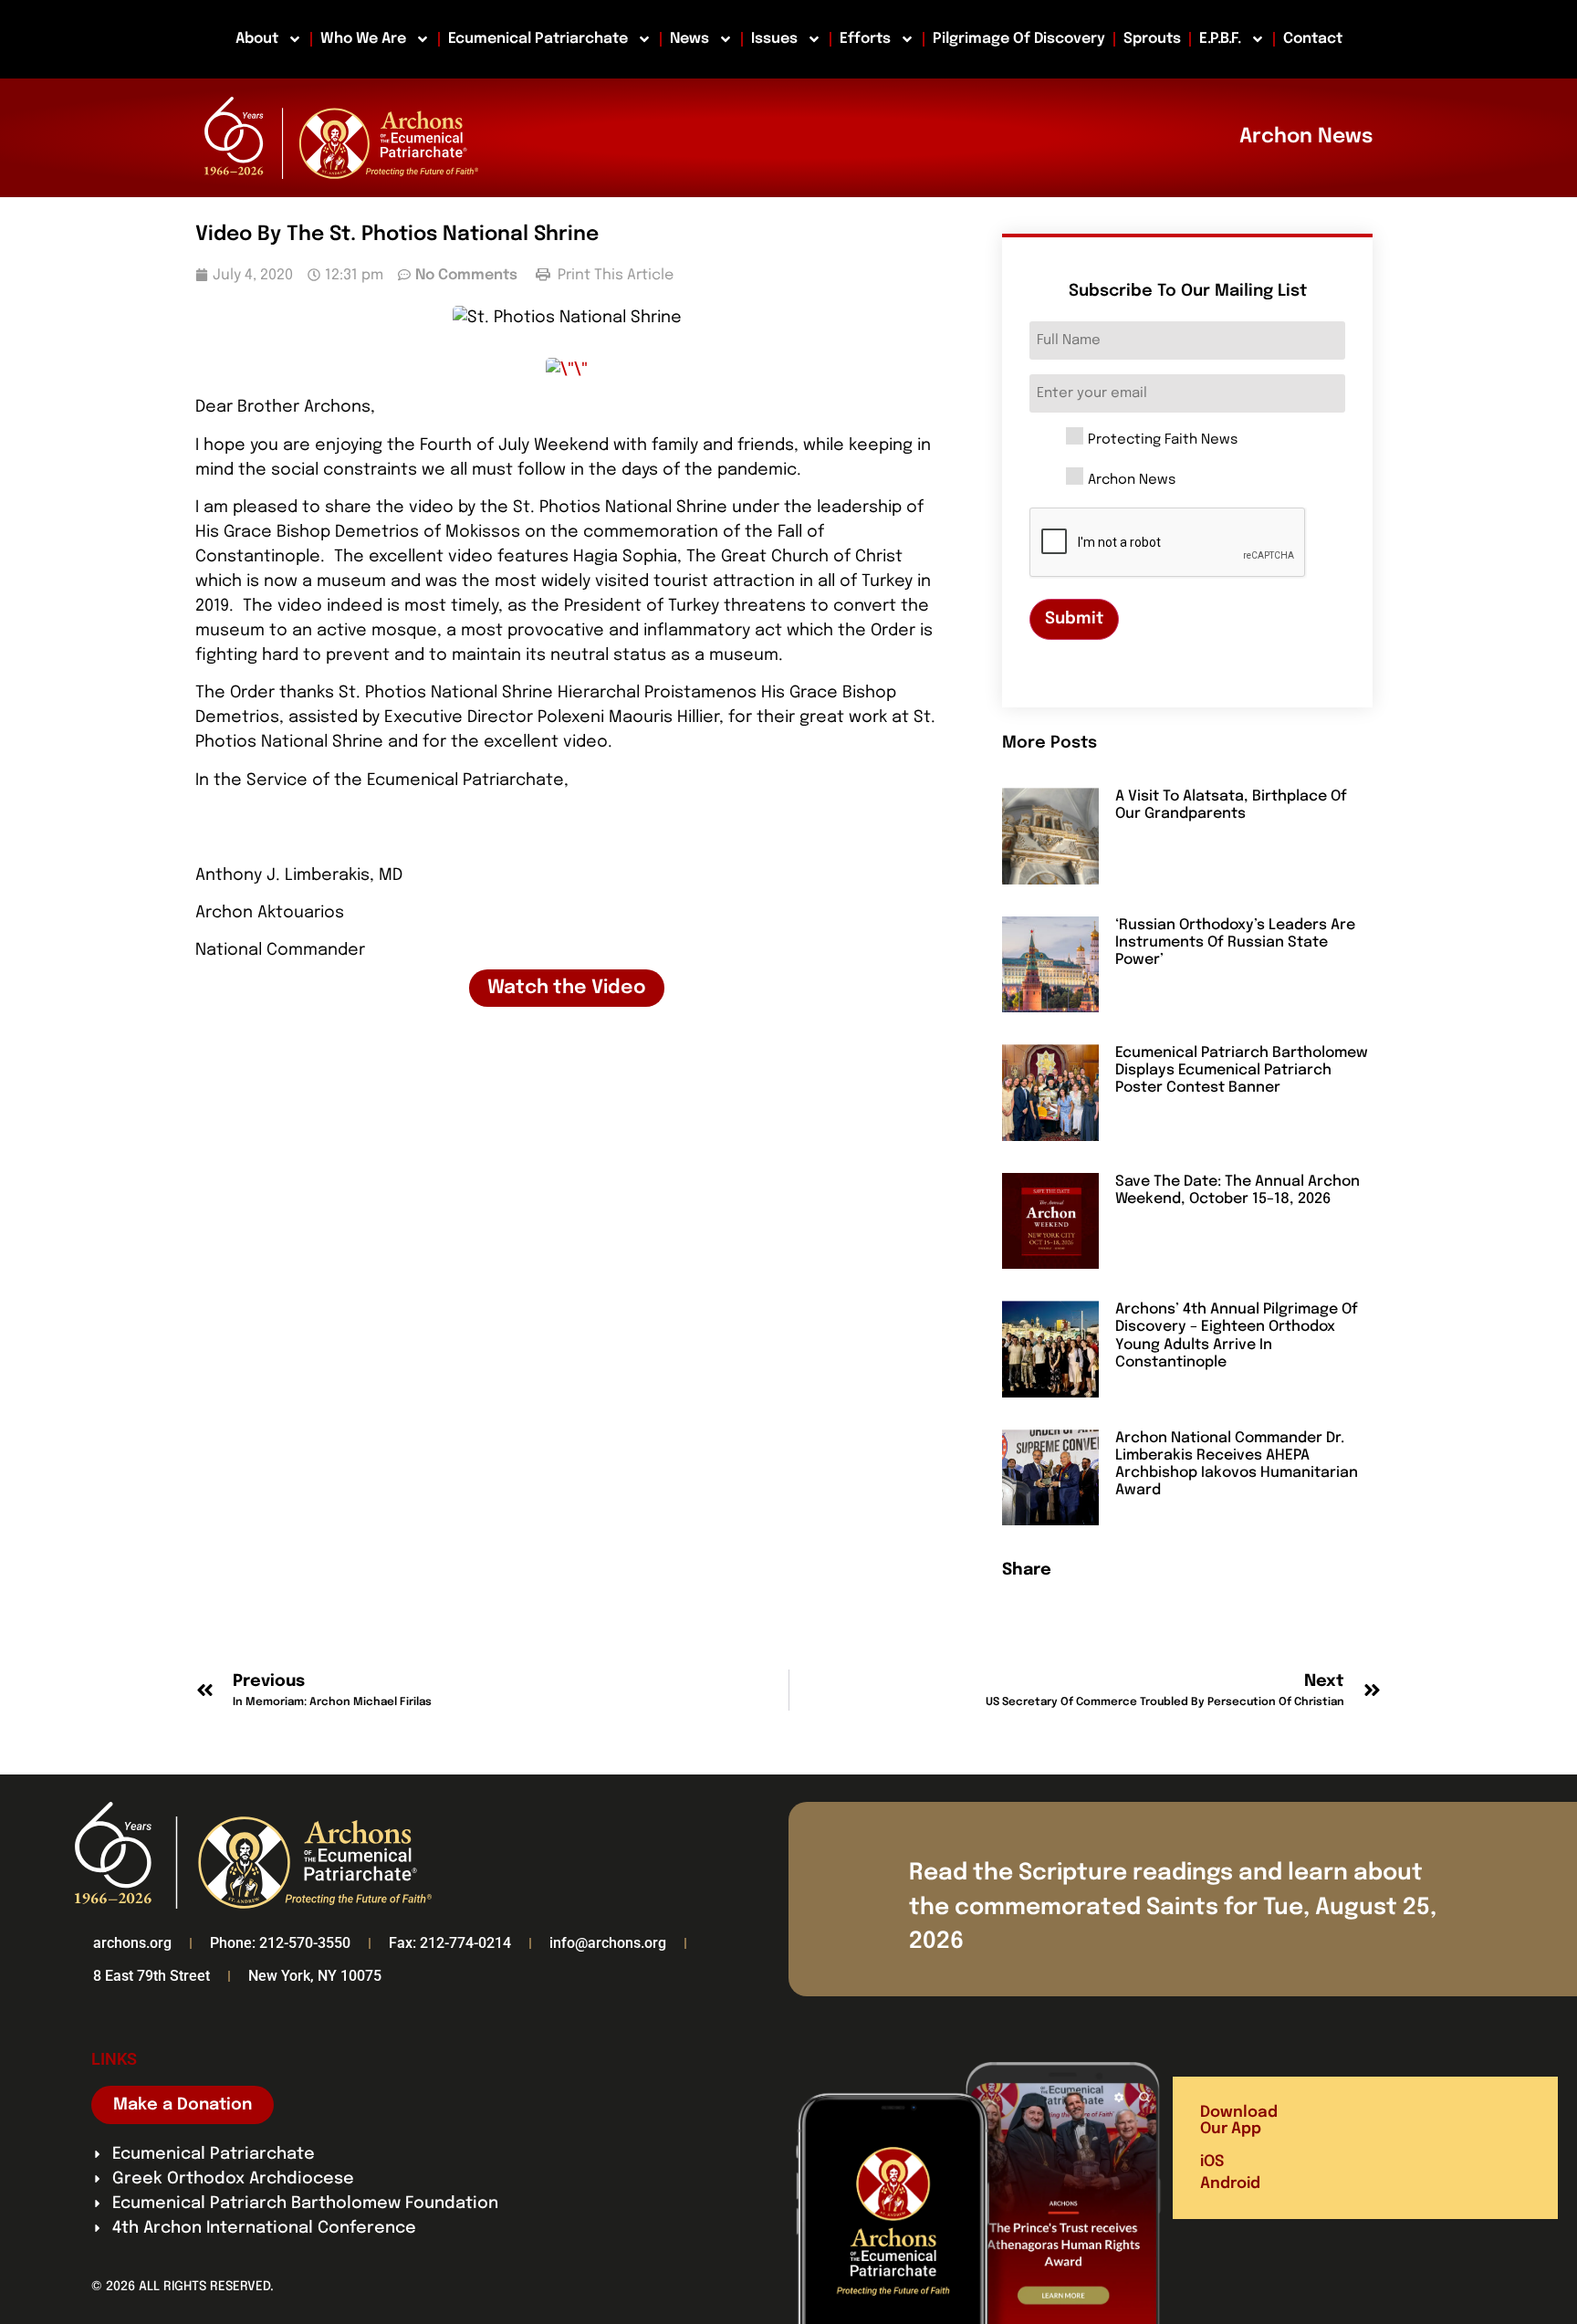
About (257, 39)
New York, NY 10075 (315, 1976)
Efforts (865, 39)
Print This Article (614, 275)
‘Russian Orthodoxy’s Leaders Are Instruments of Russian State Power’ (1235, 942)
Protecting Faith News (1163, 440)
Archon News (1132, 481)
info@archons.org (608, 1943)
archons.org (132, 1943)
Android (1230, 2184)
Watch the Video (567, 988)
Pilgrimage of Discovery (1019, 39)
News (689, 39)
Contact (1313, 39)
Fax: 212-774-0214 (450, 1943)
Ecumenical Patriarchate (538, 39)
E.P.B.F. (1220, 39)
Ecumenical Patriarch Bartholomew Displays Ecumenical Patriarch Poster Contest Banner (1242, 1070)
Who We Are (363, 39)
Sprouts (1152, 39)
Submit (1074, 619)
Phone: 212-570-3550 (280, 1943)
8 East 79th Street (151, 1976)
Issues (774, 39)
